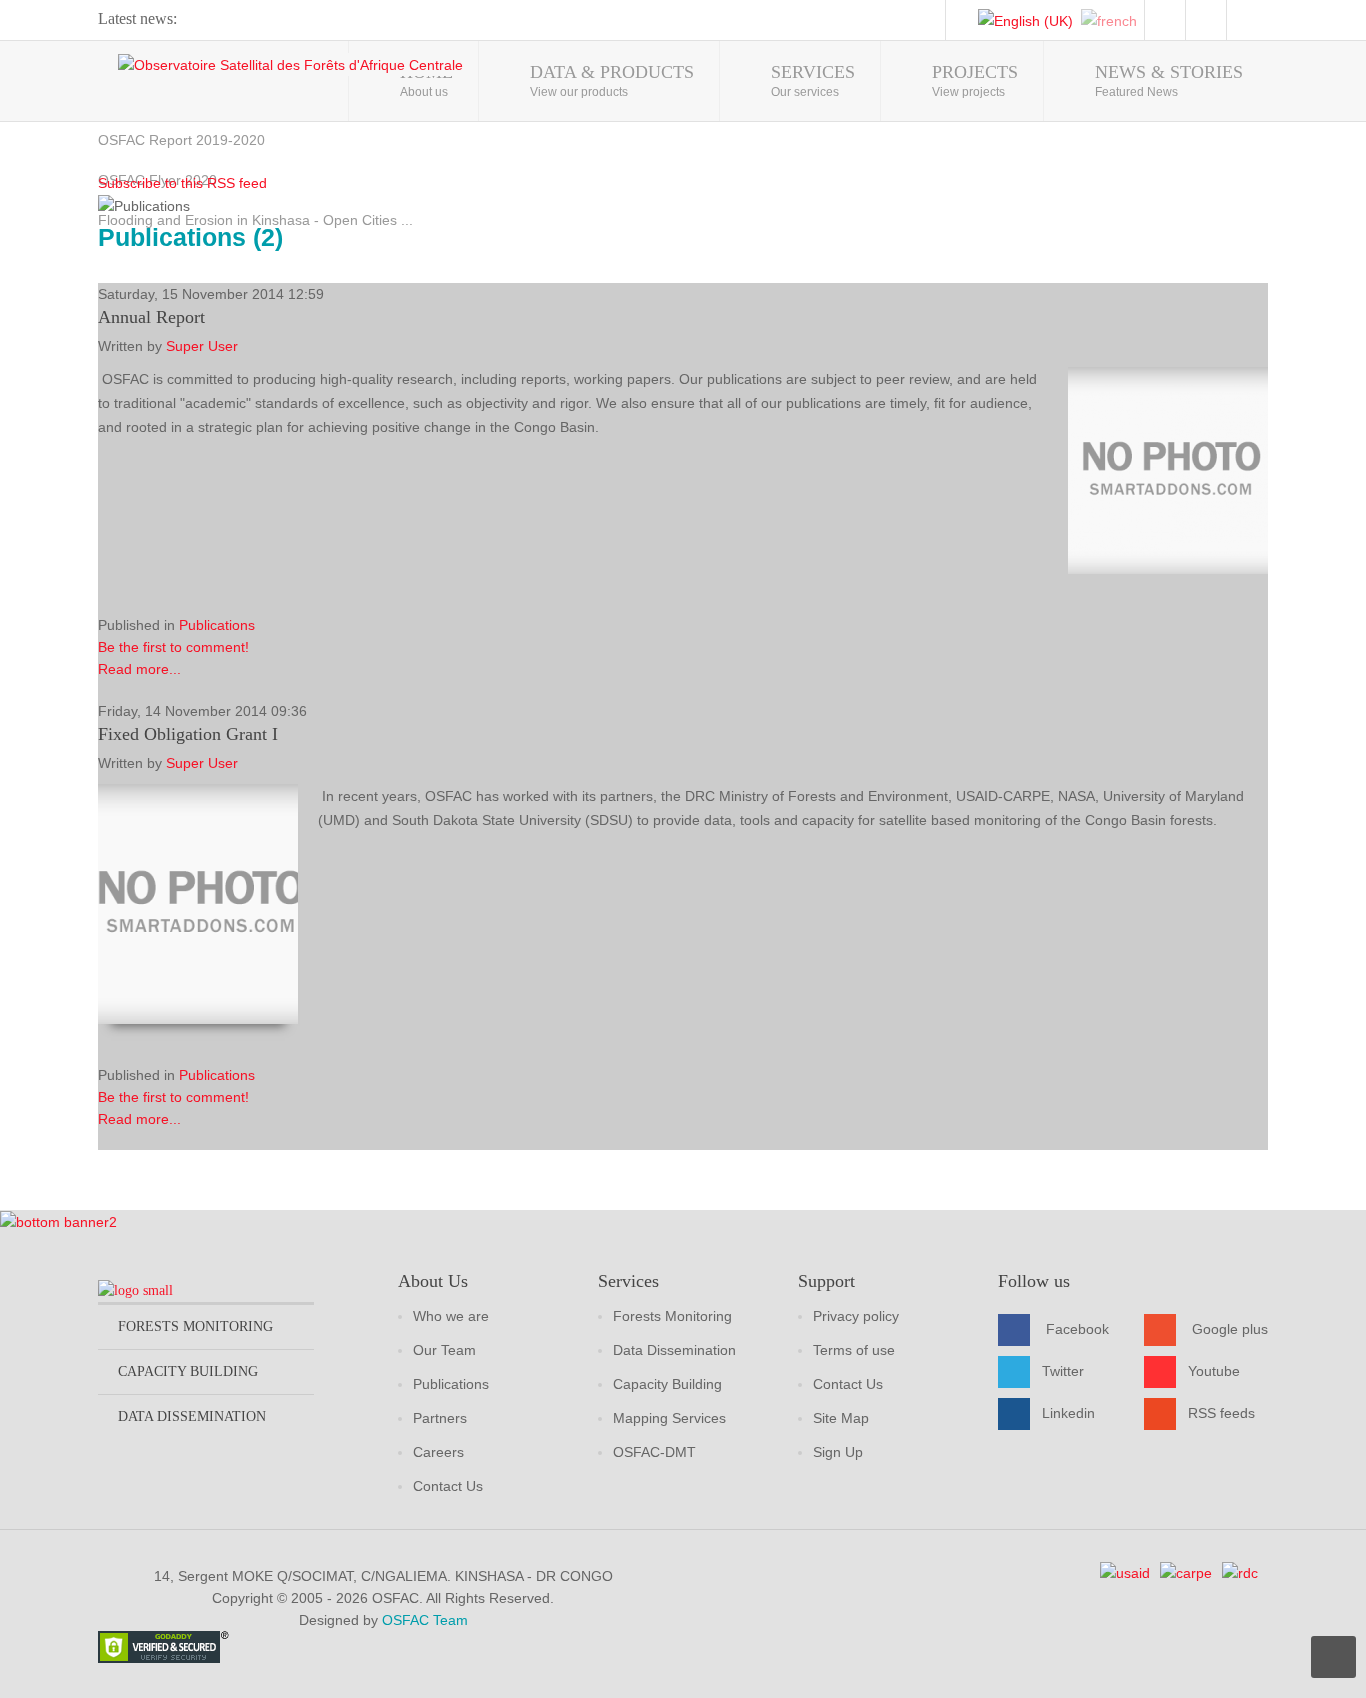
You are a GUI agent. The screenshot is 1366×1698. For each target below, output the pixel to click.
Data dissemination (192, 1416)
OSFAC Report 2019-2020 (181, 140)
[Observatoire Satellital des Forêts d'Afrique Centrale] (290, 64)
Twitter (1063, 1371)
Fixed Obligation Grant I (188, 734)
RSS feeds (1221, 1413)
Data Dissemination (674, 1350)
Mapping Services (669, 1418)
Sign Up (838, 1452)
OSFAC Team (425, 1620)
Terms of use (854, 1350)
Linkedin (1068, 1413)
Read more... (139, 669)
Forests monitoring (195, 1326)
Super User (202, 346)
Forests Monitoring (672, 1316)
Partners (440, 1418)
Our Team (444, 1350)
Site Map (841, 1418)
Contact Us (448, 1486)
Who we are (451, 1316)
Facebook (1077, 1329)
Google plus (1230, 1329)
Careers (438, 1452)
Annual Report (151, 317)
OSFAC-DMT (654, 1452)
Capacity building (188, 1371)
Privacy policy (856, 1316)
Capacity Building (667, 1384)
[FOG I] (198, 904)
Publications (217, 625)
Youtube (1214, 1371)
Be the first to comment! (173, 647)
